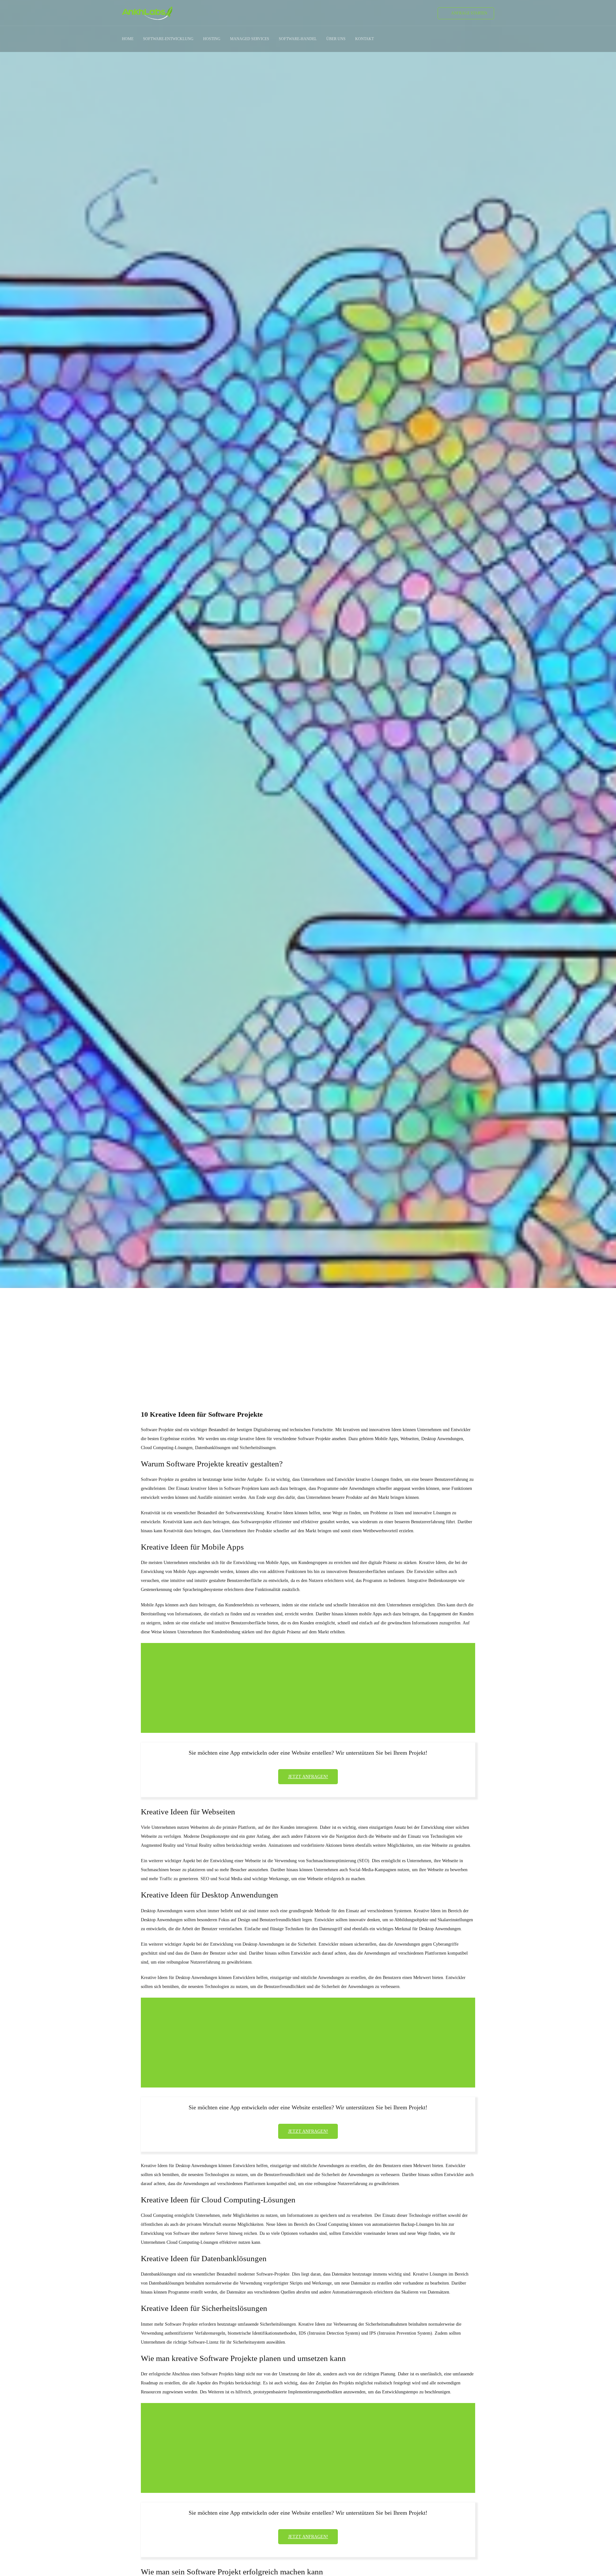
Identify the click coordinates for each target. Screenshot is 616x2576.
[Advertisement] (308, 1337)
